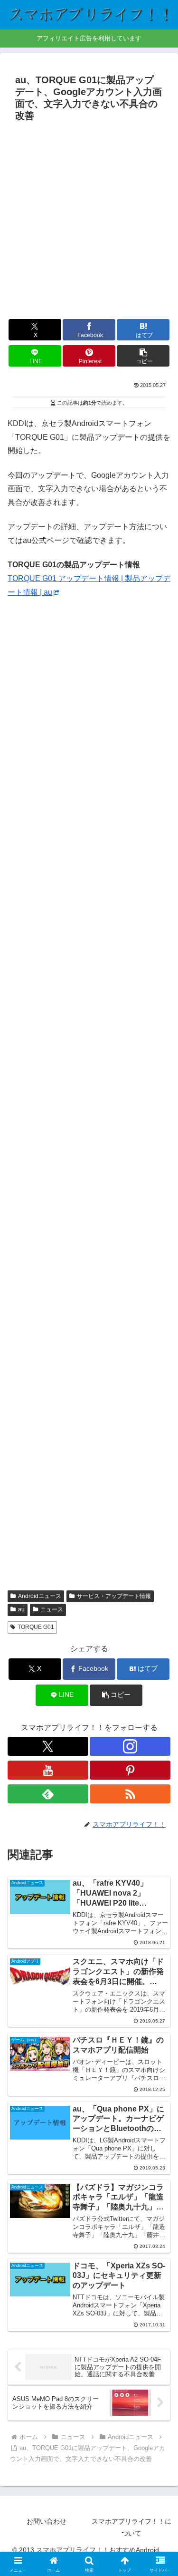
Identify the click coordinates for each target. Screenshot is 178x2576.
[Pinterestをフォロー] (130, 1770)
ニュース (52, 1609)
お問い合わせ (47, 2521)
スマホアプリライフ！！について (131, 2527)
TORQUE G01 (36, 1627)
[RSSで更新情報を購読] (130, 1794)
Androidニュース (40, 1596)
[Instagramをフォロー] (130, 1746)
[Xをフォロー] (48, 1746)
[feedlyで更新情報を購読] (48, 1794)
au (21, 1609)
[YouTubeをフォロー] (48, 1770)
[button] (143, 356)
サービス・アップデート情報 (114, 1596)
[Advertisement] (89, 219)
